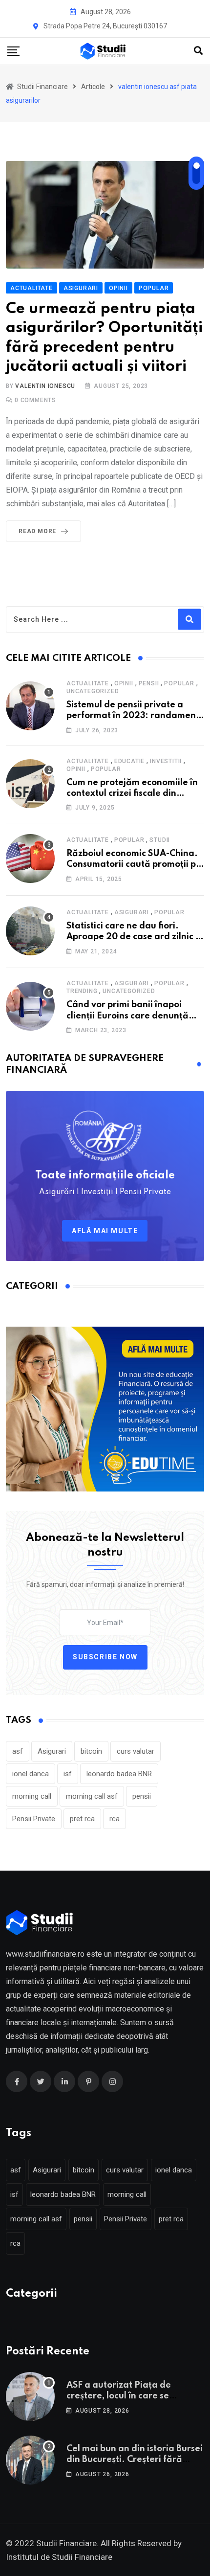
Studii (160, 840)
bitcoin (91, 1751)
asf (18, 1751)
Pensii (149, 683)
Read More (37, 531)
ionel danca (31, 1774)
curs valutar (136, 1751)
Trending (82, 991)
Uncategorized (93, 691)
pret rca (82, 1819)
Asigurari (132, 912)
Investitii (166, 761)
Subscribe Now (105, 1657)
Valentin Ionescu (45, 386)
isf (68, 1774)
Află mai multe (105, 1231)
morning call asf (92, 1796)
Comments (35, 400)
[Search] (198, 51)
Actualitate (88, 683)
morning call (32, 1796)
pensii (142, 1796)
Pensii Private (34, 1819)
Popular (179, 683)
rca (115, 1819)
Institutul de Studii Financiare (59, 2557)
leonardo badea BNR (119, 1774)
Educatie (129, 761)
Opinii (124, 683)
